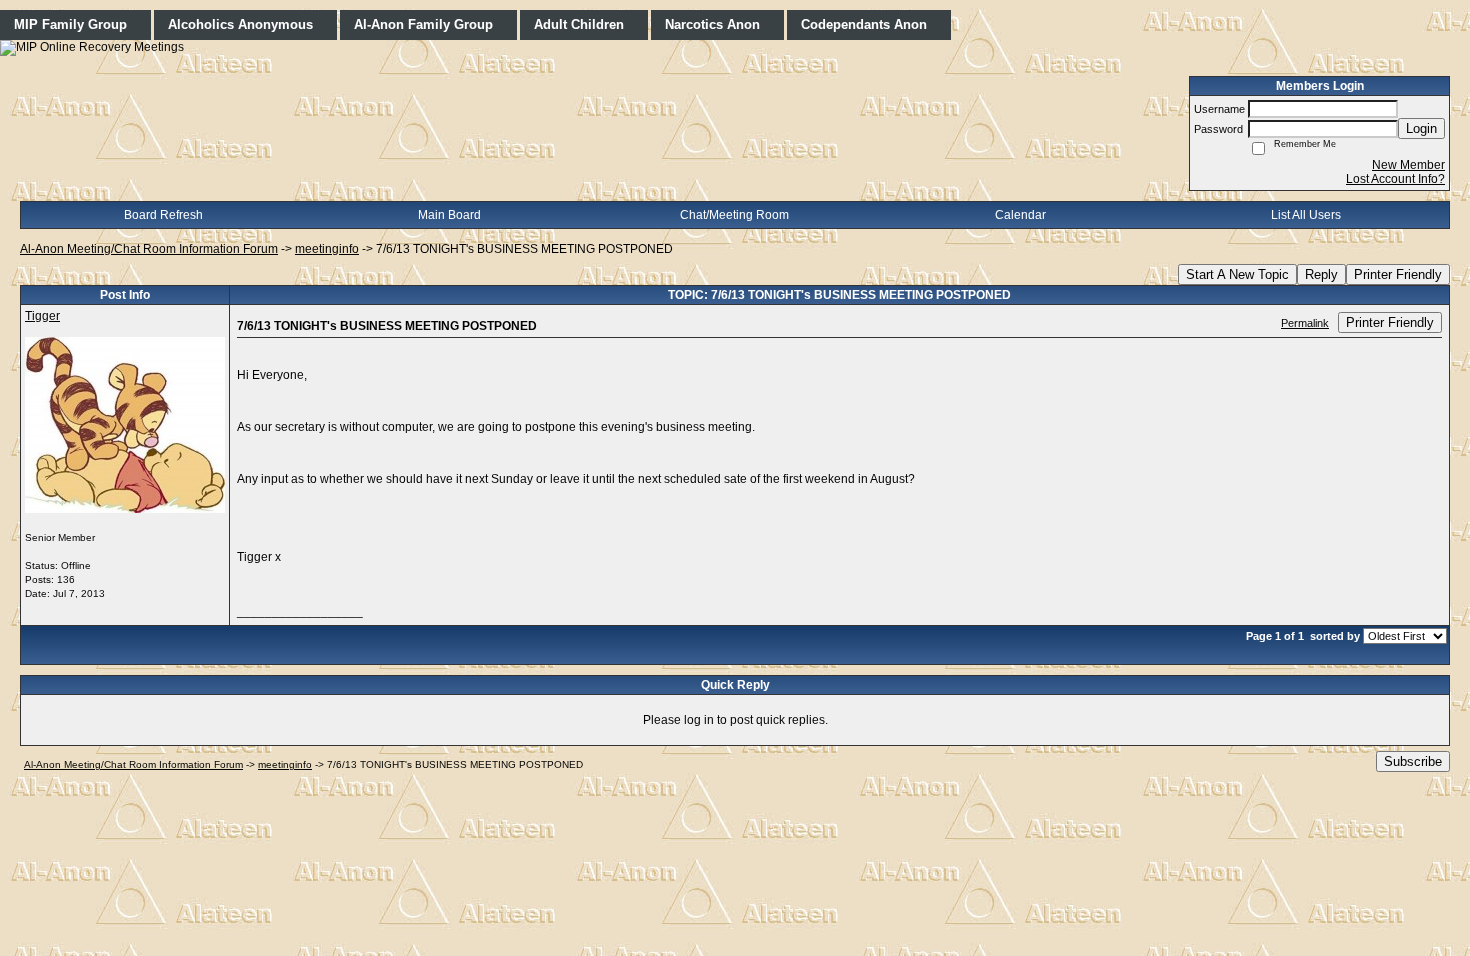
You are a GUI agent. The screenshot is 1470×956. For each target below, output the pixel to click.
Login (1421, 128)
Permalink (1305, 323)
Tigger (42, 316)
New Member (1408, 165)
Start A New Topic (1237, 274)
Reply (1321, 274)
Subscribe (1413, 761)
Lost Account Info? (1395, 179)
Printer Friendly (1398, 274)
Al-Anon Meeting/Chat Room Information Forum (149, 249)
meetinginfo (327, 249)
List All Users (1306, 215)
